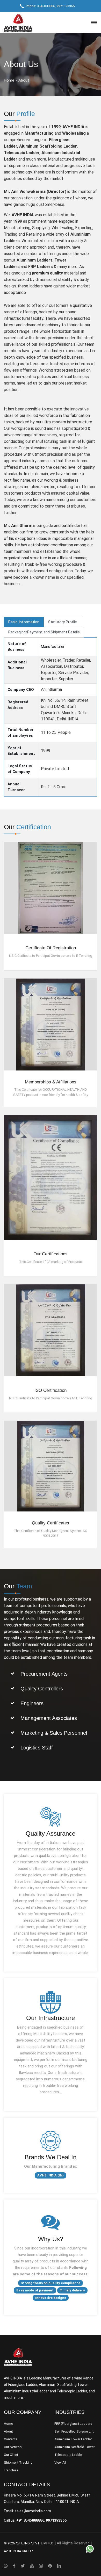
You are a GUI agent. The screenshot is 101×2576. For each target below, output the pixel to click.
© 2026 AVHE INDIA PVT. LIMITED (29, 2543)
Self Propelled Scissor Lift (74, 2431)
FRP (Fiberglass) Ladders (73, 2424)
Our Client (11, 2455)
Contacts (11, 2439)
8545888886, (46, 6)
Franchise (11, 2470)
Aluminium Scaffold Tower (74, 2447)
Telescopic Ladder (68, 2455)
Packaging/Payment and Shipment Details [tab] (44, 632)
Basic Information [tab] (24, 622)
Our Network (13, 2447)
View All (60, 2462)
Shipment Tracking (18, 2462)
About (8, 2431)
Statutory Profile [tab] (63, 622)
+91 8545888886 (30, 2520)
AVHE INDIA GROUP (18, 2551)
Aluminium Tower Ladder (73, 2439)
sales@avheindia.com (33, 2511)
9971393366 (66, 6)
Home (9, 80)
